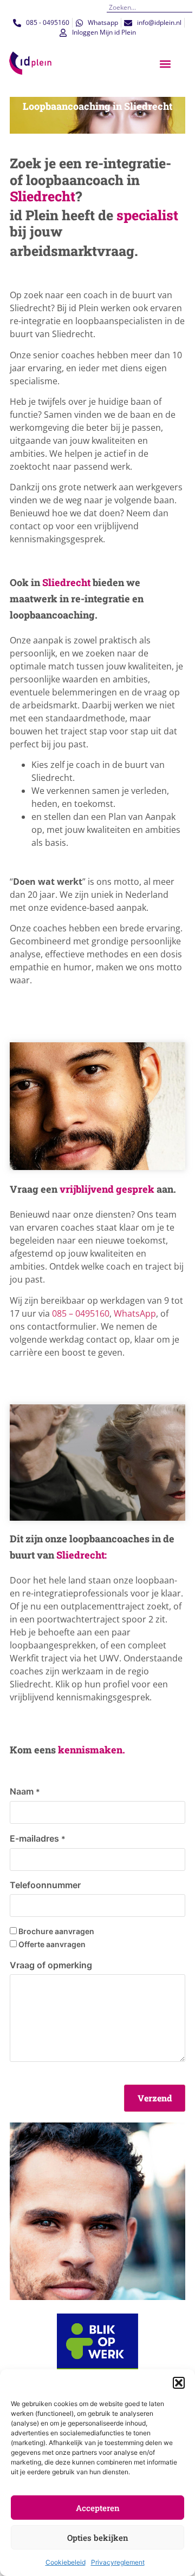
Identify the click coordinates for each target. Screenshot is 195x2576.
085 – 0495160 (81, 1313)
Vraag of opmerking (51, 1965)
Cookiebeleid (66, 2562)
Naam (25, 1791)
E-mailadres (38, 1838)
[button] (179, 2383)
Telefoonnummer (45, 1885)
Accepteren (98, 2508)
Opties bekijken (98, 2538)
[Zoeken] (188, 7)
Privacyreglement (118, 2562)
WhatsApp (135, 1313)
